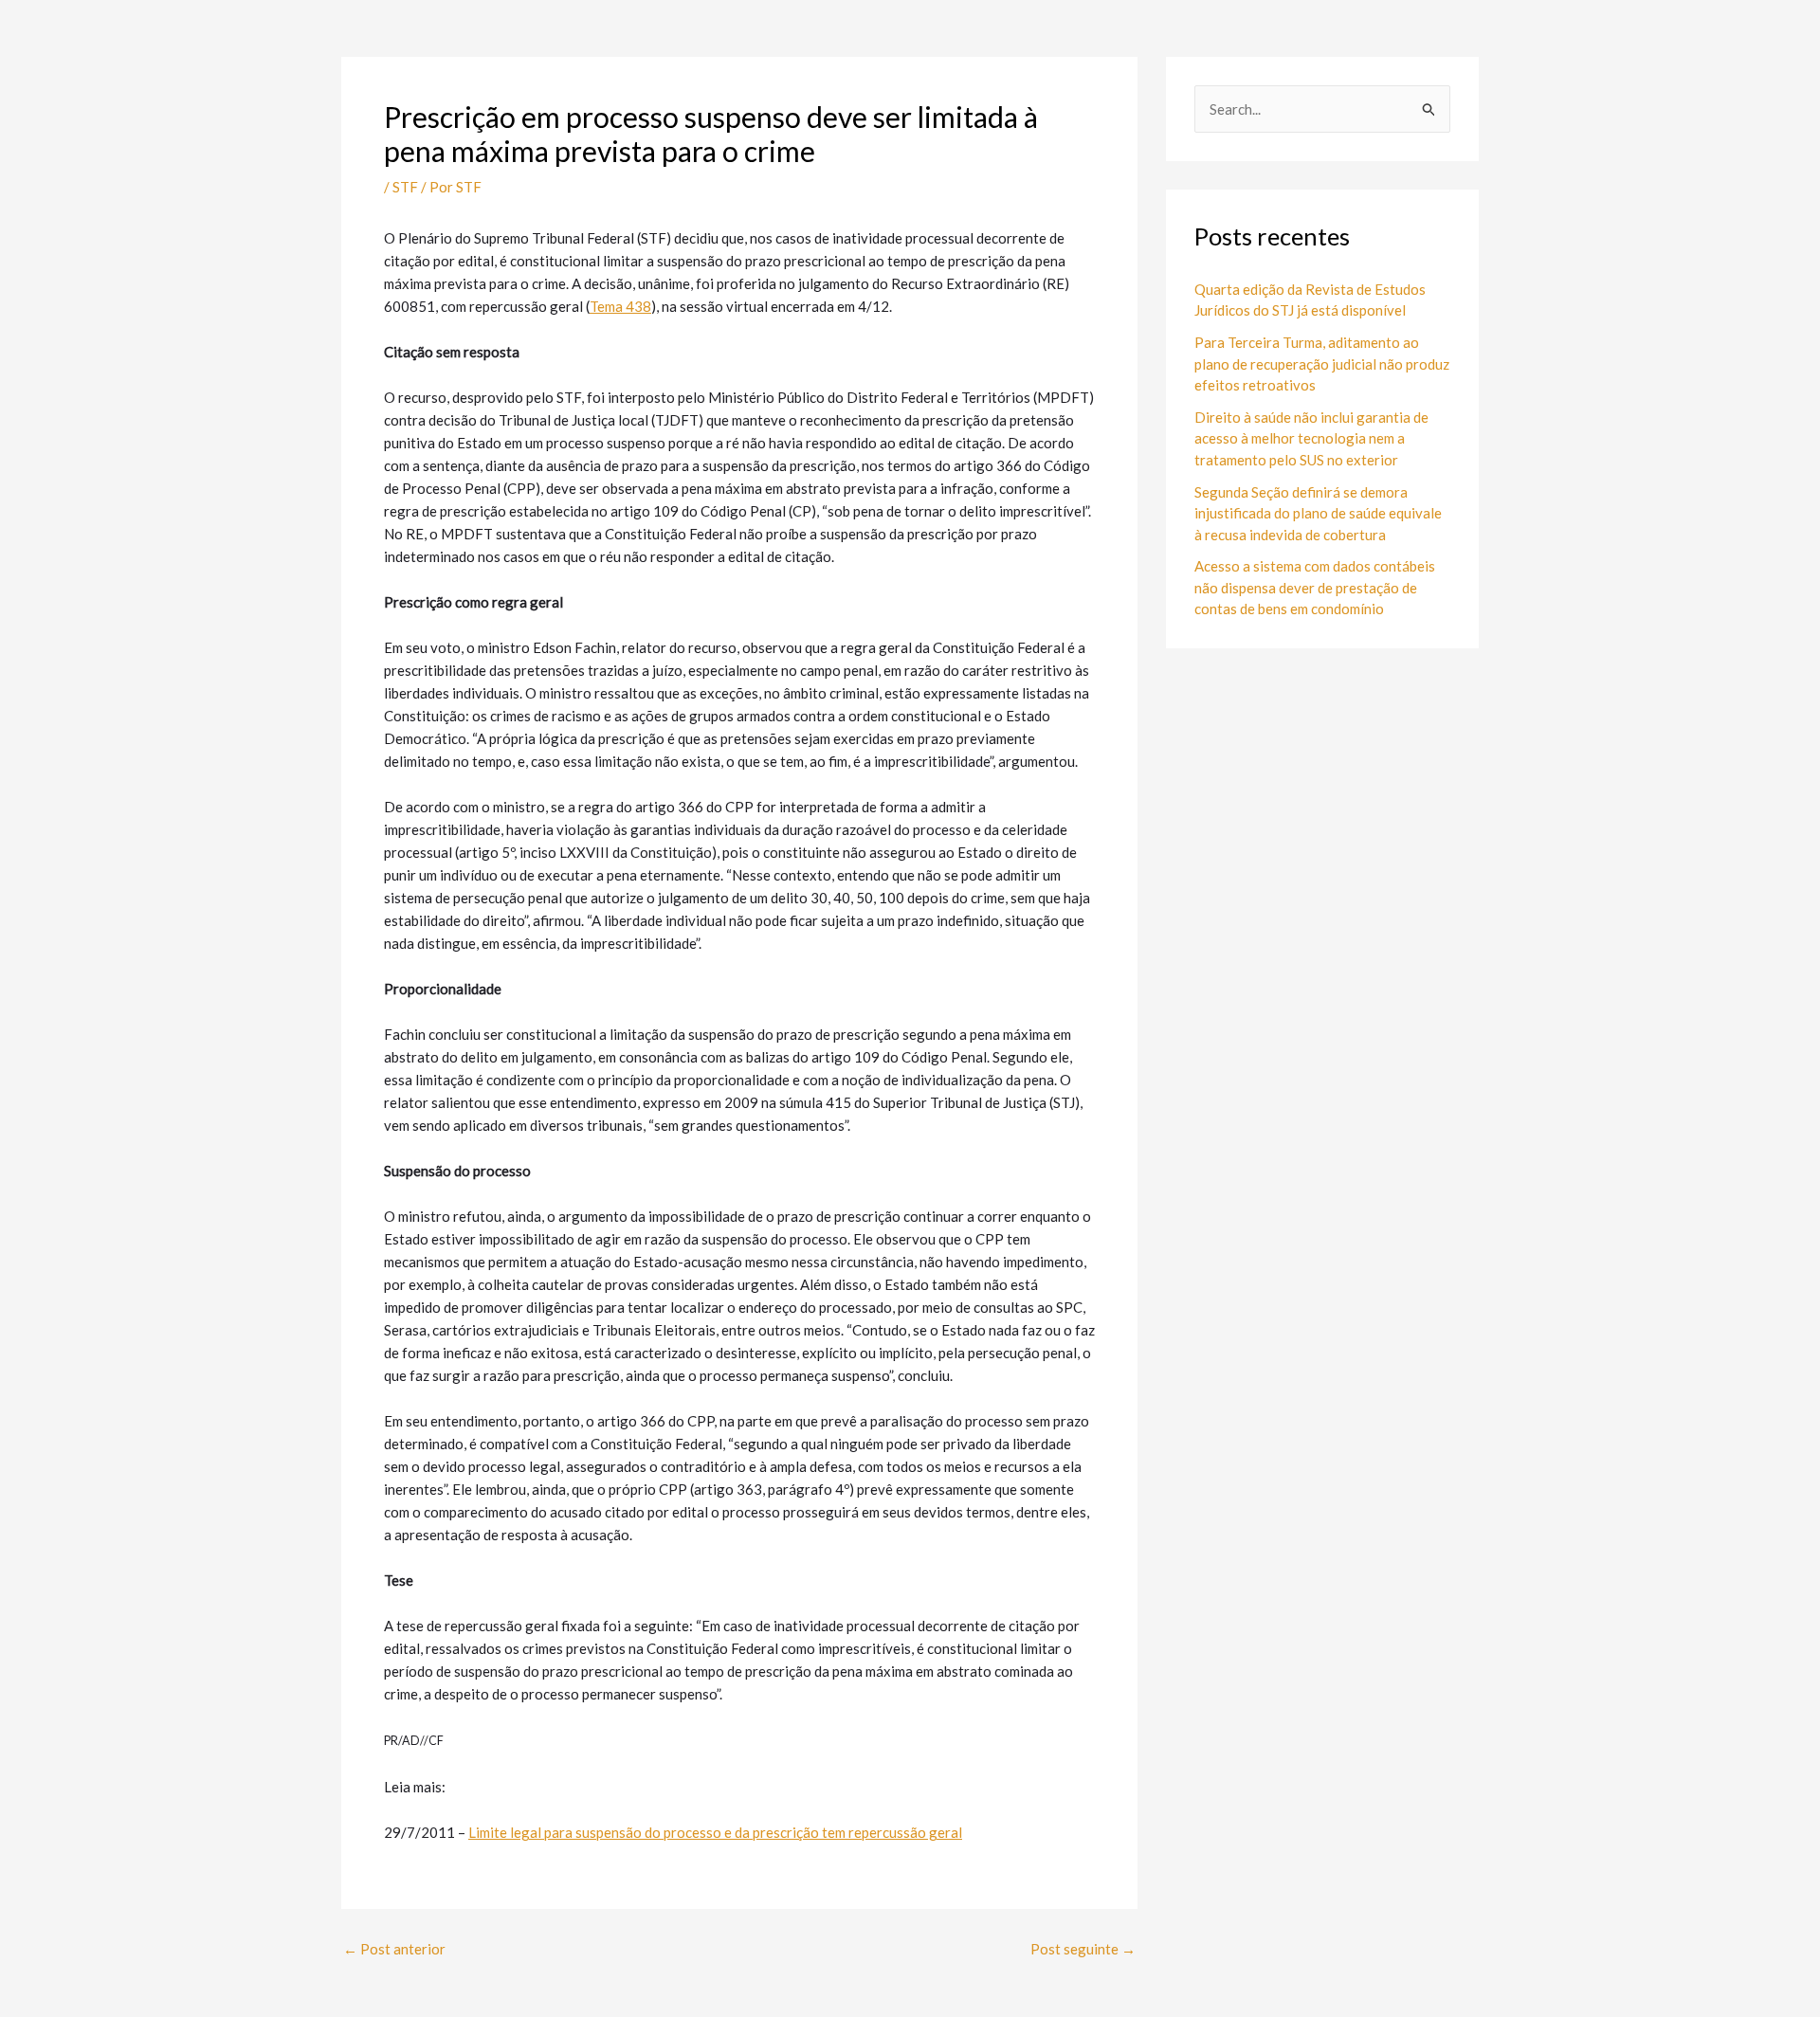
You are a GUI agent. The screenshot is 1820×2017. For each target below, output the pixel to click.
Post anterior (394, 1949)
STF (405, 187)
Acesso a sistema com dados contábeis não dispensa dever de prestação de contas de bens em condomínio (1315, 587)
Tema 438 (620, 306)
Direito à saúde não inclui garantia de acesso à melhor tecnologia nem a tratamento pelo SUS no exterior (1311, 438)
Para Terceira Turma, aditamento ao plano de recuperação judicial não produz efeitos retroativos (1322, 363)
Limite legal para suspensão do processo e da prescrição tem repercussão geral (715, 1832)
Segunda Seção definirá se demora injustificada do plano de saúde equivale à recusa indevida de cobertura (1318, 513)
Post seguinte (1083, 1949)
